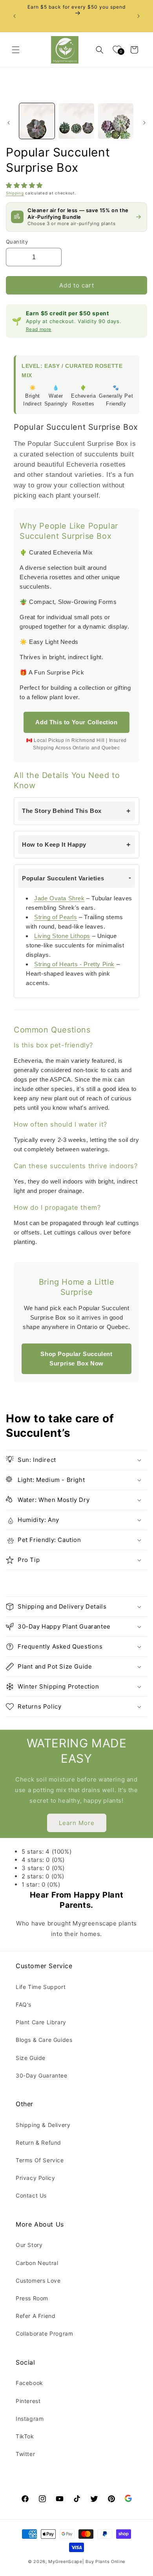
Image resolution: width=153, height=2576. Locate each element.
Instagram (30, 2419)
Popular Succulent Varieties (63, 878)
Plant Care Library (41, 2022)
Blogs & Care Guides (44, 2040)
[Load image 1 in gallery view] (37, 121)
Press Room (32, 2298)
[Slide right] (144, 123)
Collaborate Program (44, 2333)
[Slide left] (9, 123)
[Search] (100, 50)
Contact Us (31, 2195)
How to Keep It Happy (54, 844)
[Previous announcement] (15, 16)
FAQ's (24, 2004)
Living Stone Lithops (62, 936)
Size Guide (31, 2058)
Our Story (29, 2245)
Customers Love (38, 2281)
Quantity (17, 242)
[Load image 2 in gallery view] (76, 121)
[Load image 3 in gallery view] (116, 121)
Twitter (25, 2454)
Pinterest (28, 2401)
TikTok (25, 2436)
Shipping (15, 193)
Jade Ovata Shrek (59, 898)
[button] (25, 185)
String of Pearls (56, 917)
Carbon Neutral (37, 2263)
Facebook (29, 2383)
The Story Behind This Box (62, 811)
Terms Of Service (40, 2160)
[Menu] (16, 50)
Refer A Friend (36, 2316)
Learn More (77, 1823)
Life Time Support (41, 1987)
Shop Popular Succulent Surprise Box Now (76, 1359)
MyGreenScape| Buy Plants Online (87, 2561)
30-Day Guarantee (42, 2075)
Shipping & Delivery (43, 2125)
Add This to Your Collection (76, 722)
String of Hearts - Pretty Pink (74, 964)
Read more (39, 329)
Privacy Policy (35, 2178)
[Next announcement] (138, 16)
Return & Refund (38, 2142)
